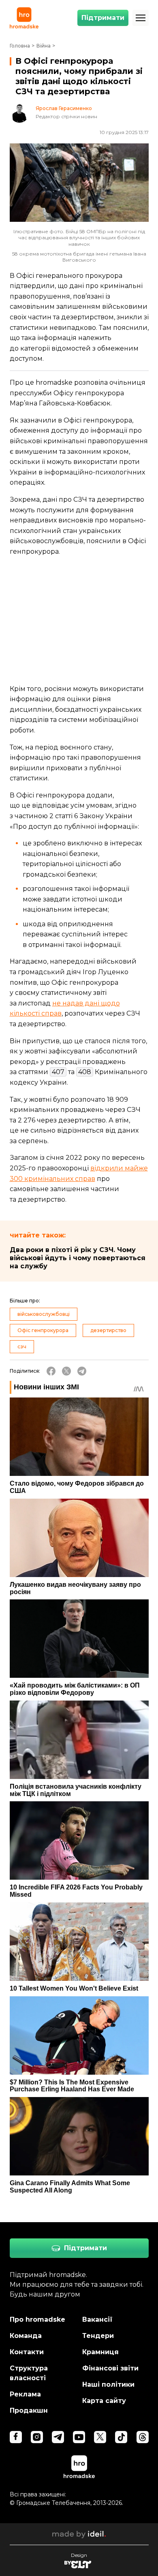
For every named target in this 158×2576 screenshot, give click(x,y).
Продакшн (29, 2410)
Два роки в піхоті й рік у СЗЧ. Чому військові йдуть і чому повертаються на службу (78, 1258)
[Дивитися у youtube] (79, 2437)
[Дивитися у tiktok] (121, 2437)
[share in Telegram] (82, 1371)
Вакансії (97, 2319)
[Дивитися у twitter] (100, 2437)
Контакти (27, 2352)
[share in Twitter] (66, 1371)
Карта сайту (104, 2401)
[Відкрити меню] (141, 18)
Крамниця (100, 2352)
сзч (22, 1346)
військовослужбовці (44, 1314)
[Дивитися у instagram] (37, 2437)
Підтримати (103, 18)
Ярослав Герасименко (64, 108)
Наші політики (108, 2384)
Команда (26, 2336)
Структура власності (29, 2373)
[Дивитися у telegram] (58, 2437)
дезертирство (108, 1330)
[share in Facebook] (51, 1371)
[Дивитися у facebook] (16, 2437)
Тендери (98, 2336)
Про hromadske (37, 2319)
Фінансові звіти (110, 2368)
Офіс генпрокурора (43, 1330)
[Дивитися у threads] (143, 2437)
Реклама (25, 2394)
